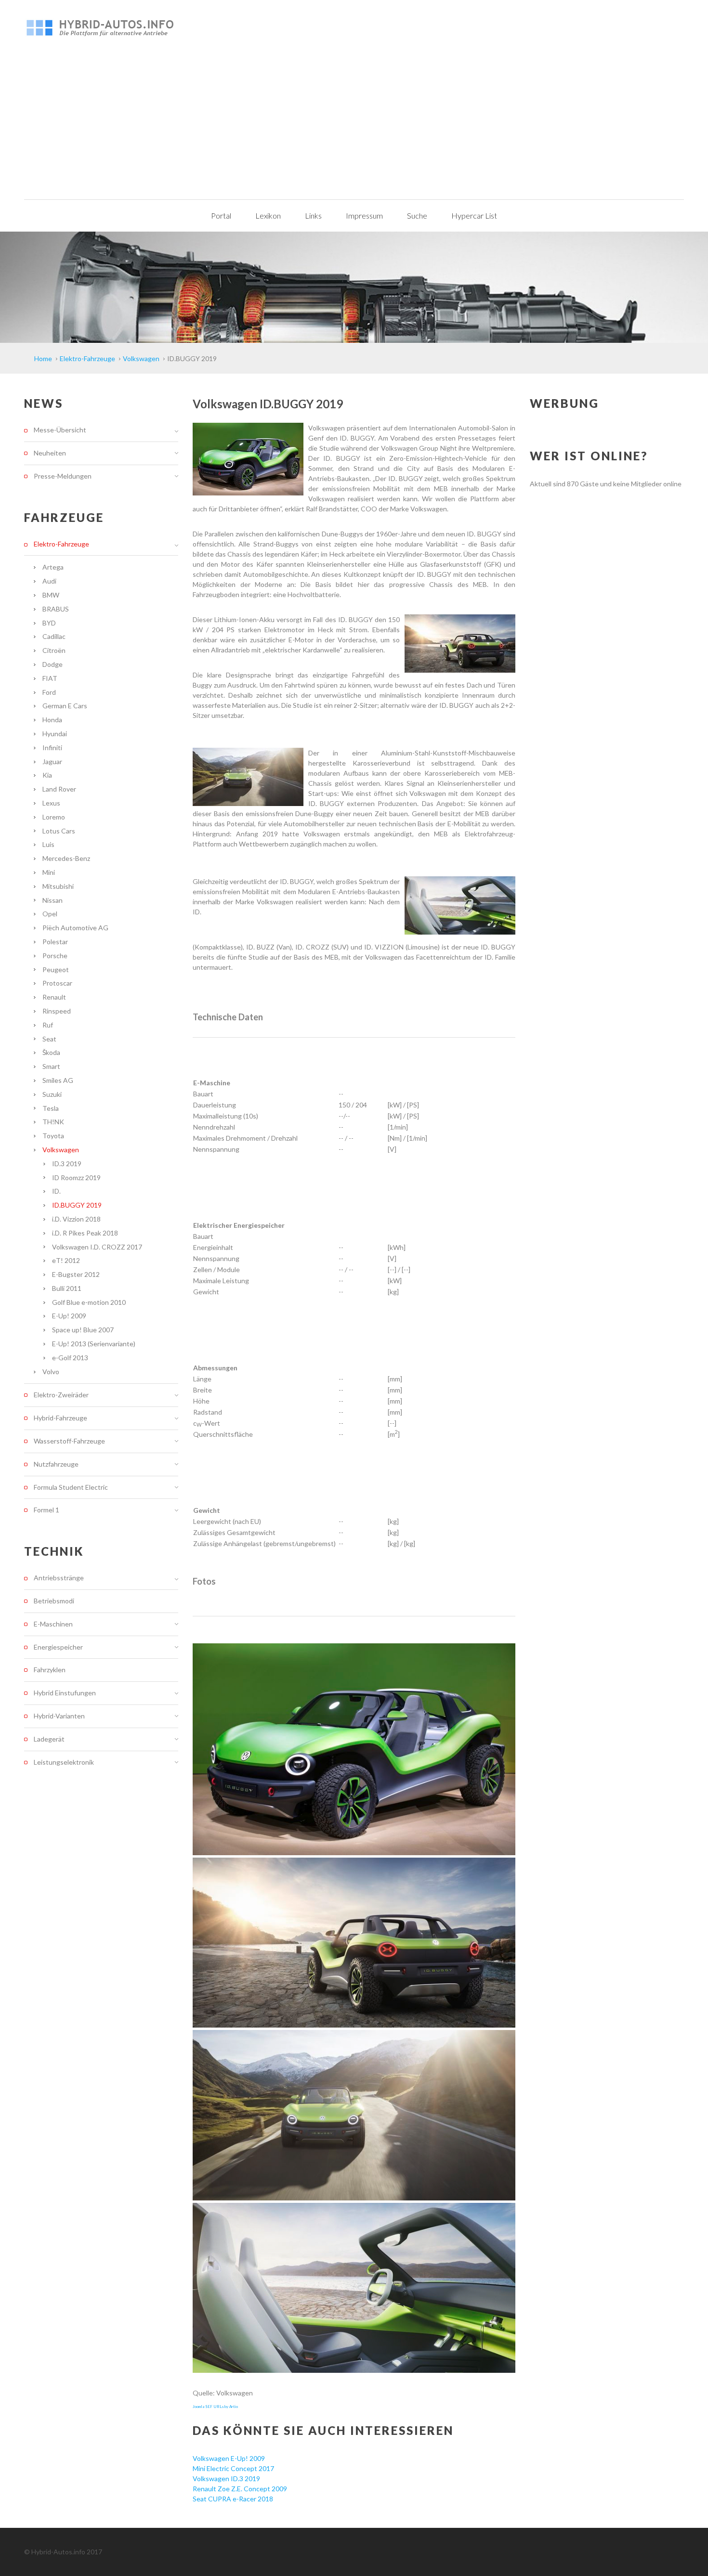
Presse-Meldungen (63, 476)
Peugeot (56, 969)
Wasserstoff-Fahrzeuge (69, 1441)
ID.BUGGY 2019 (77, 1205)
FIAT (50, 678)
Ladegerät (49, 1739)
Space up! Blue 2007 (83, 1330)
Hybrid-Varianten (59, 1716)
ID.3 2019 (67, 1164)
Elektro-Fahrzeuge (61, 544)
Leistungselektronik (64, 1762)
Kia (47, 775)
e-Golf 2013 (70, 1358)
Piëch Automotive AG (75, 928)
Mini (49, 872)
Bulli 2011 (67, 1288)
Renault (54, 997)
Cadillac (54, 636)
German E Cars (65, 706)
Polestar (55, 942)
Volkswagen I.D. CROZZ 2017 (97, 1247)
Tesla (51, 1108)
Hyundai (55, 734)
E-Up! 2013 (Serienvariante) (94, 1344)
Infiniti (52, 748)
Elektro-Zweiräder (61, 1395)
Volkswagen (61, 1150)
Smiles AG (58, 1080)
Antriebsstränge (59, 1578)
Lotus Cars (59, 831)
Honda (52, 720)
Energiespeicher (58, 1647)
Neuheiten (50, 453)
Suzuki (52, 1094)
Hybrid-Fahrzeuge (60, 1418)
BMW (51, 595)
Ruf (48, 1025)
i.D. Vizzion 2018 (76, 1219)
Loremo (54, 817)
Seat (49, 1039)
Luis (48, 844)
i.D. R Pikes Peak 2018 (85, 1233)
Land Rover (59, 789)
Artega (53, 567)
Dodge (52, 664)
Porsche (55, 956)
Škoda (51, 1052)
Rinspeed (57, 1011)
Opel (50, 914)
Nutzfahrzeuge (56, 1464)
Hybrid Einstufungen (65, 1693)
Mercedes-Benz (66, 858)
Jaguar (52, 761)
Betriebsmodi (54, 1601)
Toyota (53, 1136)
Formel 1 (46, 1510)
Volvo (51, 1372)
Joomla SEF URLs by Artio (215, 2407)
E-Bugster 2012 (76, 1274)
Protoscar (57, 983)
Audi (49, 581)
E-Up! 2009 (69, 1316)
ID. (56, 1191)
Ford (49, 692)
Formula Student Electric (71, 1487)
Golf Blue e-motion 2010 (89, 1302)
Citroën (54, 650)
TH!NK (53, 1122)
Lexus (51, 803)
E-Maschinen (53, 1624)
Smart (51, 1066)
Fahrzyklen (50, 1670)
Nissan (52, 900)
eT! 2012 (66, 1260)
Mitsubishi (58, 886)
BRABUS (56, 609)
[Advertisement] (354, 127)
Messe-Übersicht (60, 430)
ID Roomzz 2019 (76, 1177)
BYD (49, 623)
